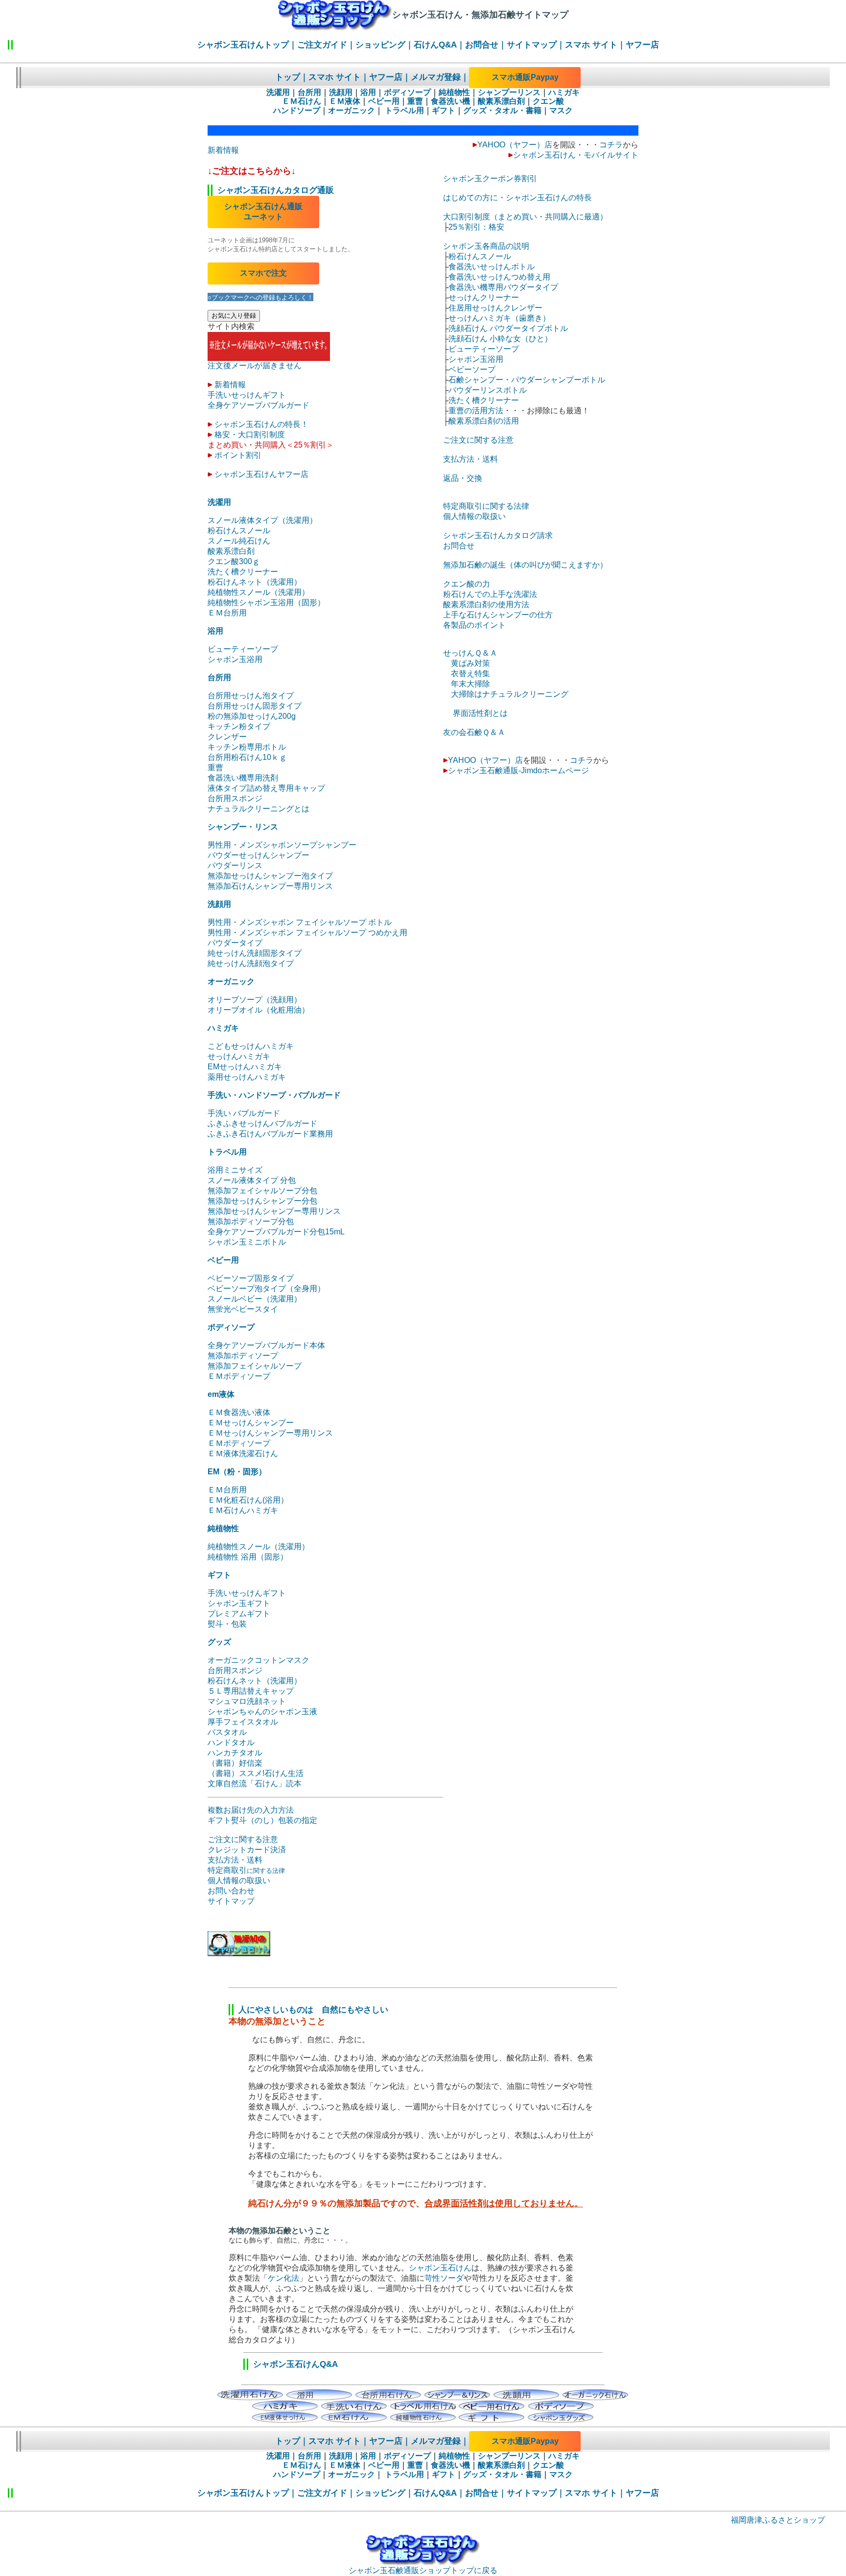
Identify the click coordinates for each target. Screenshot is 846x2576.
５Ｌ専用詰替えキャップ (251, 1691)
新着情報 (223, 150)
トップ (288, 77)
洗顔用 (341, 92)
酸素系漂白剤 (501, 101)
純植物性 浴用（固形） (248, 1557)
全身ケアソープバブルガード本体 (266, 1345)
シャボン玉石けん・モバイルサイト (576, 155)
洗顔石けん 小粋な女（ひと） (500, 339)
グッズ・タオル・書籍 (502, 110)
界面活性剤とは (480, 713)
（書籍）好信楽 (235, 1763)
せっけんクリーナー (484, 297)
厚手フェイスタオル (243, 1722)
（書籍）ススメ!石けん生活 (256, 1773)
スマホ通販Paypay (525, 77)
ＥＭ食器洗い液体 (239, 1412)
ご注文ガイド (322, 45)
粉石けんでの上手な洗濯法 (490, 594)
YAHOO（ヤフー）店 (515, 145)
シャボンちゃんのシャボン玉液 (262, 1712)
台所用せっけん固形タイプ (255, 706)
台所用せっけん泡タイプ (251, 696)
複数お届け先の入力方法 (251, 1810)
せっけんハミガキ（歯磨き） (499, 318)
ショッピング (380, 45)
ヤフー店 (642, 45)
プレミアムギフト (239, 1614)
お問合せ (482, 45)
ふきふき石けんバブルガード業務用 (270, 1134)
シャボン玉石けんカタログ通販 (276, 190)
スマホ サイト (591, 45)
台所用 (309, 92)
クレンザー (227, 737)
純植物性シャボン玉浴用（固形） (266, 603)
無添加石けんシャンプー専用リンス (270, 886)
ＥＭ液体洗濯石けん (243, 1453)
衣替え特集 (470, 674)
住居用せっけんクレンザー (495, 308)
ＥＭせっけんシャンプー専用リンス (270, 1433)
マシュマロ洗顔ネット (247, 1701)
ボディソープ (407, 92)
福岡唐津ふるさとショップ (778, 2520)
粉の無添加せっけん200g (252, 716)
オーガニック (352, 110)
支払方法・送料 (235, 1860)
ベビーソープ (472, 369)
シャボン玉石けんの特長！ (261, 424)
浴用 (368, 92)
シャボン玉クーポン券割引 (490, 178)
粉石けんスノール (239, 531)
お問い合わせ (231, 1891)
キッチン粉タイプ (239, 726)
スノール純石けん (239, 541)
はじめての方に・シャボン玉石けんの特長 (517, 198)
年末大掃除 (470, 684)
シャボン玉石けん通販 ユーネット (263, 212)
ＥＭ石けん (302, 101)
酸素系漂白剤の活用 (484, 421)
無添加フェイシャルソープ (255, 1366)
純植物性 (454, 92)
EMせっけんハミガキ (245, 1067)
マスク (561, 110)
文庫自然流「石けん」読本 (255, 1784)
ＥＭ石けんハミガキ (243, 1510)
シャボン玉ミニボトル (247, 1242)
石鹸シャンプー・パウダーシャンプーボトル (527, 380)
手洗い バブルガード (244, 1113)
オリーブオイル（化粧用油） (258, 1010)
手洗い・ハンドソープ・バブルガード (274, 1095)
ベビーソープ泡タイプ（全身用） (266, 1288)
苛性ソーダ (444, 2278)
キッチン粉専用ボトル (247, 747)
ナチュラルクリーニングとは (258, 809)
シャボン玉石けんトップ (243, 45)
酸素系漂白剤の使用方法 (486, 604)
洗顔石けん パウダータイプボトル (508, 328)
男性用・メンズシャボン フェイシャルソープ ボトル (300, 922)
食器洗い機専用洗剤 (243, 778)
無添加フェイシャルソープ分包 (262, 1191)
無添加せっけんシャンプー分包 (262, 1201)
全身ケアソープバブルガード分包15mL (276, 1232)
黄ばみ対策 (470, 663)
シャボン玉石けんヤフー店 (261, 474)
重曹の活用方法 (476, 411)
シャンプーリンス (509, 92)
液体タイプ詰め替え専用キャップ (266, 788)
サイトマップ (532, 45)
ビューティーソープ (243, 649)
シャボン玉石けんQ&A (295, 2364)
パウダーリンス (235, 865)
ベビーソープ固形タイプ (251, 1278)
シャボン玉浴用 (235, 659)
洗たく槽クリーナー (243, 572)
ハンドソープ (297, 110)
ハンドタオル (231, 1742)
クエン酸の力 (467, 584)
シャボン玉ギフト (239, 1603)
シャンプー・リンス (243, 827)
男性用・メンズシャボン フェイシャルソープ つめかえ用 (307, 933)
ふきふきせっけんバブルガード (262, 1123)
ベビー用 (384, 101)
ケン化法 (283, 2278)
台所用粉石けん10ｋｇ (247, 757)
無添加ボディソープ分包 (251, 1221)
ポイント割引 (238, 455)
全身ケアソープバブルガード (258, 405)
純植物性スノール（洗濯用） (258, 592)
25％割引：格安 (476, 227)
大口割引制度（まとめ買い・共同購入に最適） (525, 217)
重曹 (415, 101)
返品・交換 (463, 478)
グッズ (219, 1642)
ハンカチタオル (235, 1753)
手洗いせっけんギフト (247, 395)
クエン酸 (548, 101)
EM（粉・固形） (237, 1472)
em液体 (221, 1394)
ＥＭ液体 (345, 101)
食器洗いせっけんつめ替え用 (499, 277)
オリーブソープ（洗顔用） (255, 1000)
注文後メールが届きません (255, 366)
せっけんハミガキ (239, 1056)
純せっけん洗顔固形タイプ (255, 953)
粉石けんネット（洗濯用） (255, 582)
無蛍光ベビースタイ (243, 1309)
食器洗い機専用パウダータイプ (503, 287)
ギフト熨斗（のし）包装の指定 (262, 1820)
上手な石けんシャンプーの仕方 (498, 615)
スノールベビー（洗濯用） (255, 1299)
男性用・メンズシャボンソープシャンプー (282, 845)
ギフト (444, 110)
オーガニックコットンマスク (258, 1660)
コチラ (611, 145)
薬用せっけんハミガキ (247, 1077)
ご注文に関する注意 (243, 1839)
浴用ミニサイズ (235, 1170)
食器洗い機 (450, 101)
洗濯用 (278, 92)
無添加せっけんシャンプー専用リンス (274, 1211)
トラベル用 (403, 110)
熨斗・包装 (227, 1624)
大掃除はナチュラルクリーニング (510, 694)
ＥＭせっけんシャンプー (251, 1423)
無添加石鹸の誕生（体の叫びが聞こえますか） (525, 565)
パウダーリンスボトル (488, 390)
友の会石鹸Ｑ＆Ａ (474, 732)
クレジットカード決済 (247, 1850)
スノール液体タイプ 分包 (252, 1180)
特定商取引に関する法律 (486, 506)
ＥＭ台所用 (227, 613)
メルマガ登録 (436, 77)
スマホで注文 (263, 273)
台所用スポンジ (235, 798)
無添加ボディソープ (243, 1356)
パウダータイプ (235, 943)
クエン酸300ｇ (234, 561)
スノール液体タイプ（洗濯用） (262, 520)
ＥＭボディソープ (239, 1376)
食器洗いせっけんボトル (492, 267)
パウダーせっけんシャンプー (258, 855)
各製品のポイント (474, 625)
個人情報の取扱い (239, 1880)
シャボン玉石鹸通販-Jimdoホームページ (518, 770)
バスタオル (227, 1732)
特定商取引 (246, 1870)
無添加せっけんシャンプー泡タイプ (270, 876)
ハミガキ (564, 92)
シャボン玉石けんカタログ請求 (498, 535)
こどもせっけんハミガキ (251, 1046)
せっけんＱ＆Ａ (470, 653)
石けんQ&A (435, 45)
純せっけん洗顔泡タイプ (251, 963)
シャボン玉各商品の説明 (486, 246)
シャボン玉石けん (440, 2268)
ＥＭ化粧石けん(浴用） (248, 1500)
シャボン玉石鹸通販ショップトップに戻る (423, 2570)
